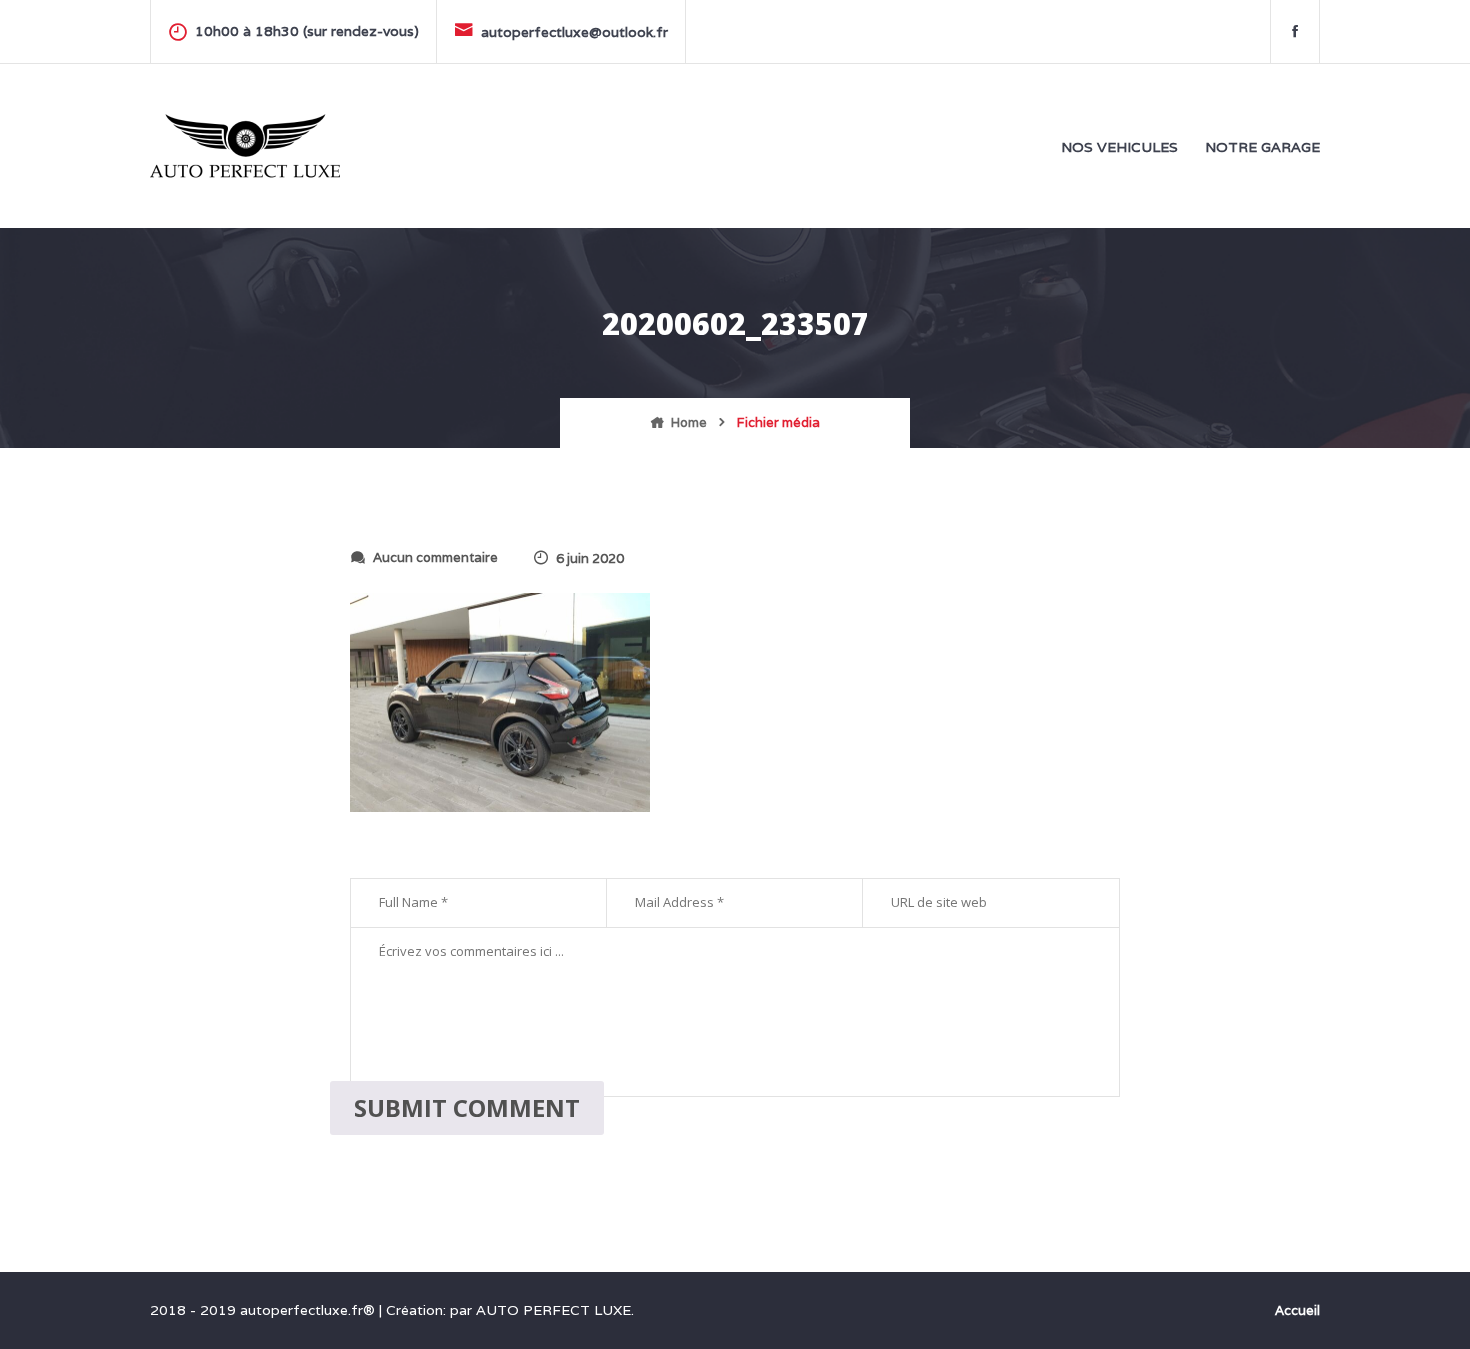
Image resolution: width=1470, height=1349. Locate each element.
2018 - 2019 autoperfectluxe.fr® (264, 1310)
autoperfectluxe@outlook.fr (574, 32)
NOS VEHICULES (1119, 147)
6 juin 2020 (590, 558)
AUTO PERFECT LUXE (553, 1310)
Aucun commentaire (435, 557)
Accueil (1297, 1310)
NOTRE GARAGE (1262, 147)
